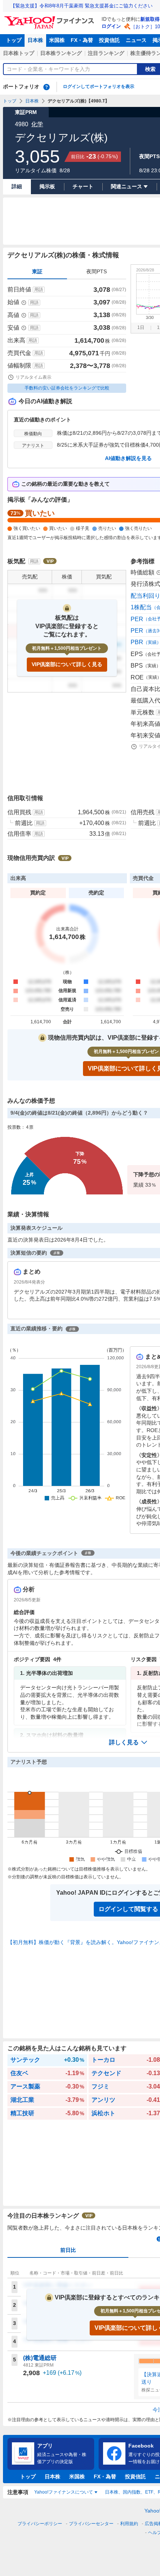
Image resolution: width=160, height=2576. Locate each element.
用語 (39, 290)
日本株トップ (19, 53)
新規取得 (150, 19)
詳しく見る (124, 1742)
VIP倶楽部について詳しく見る (67, 664)
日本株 (35, 40)
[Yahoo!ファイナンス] (50, 18)
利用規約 (129, 2524)
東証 (37, 271)
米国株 (57, 40)
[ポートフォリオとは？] (47, 87)
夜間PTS (97, 271)
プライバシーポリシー (40, 2524)
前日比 (68, 2250)
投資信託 (109, 40)
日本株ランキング (61, 53)
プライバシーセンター (91, 2524)
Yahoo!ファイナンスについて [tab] (64, 2492)
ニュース (136, 40)
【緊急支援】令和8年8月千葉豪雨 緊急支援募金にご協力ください (81, 6)
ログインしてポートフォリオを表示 (99, 87)
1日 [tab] (141, 327)
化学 (37, 124)
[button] (128, 1742)
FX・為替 (82, 40)
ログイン (111, 26)
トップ (14, 40)
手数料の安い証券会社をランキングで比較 (67, 388)
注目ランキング (106, 53)
